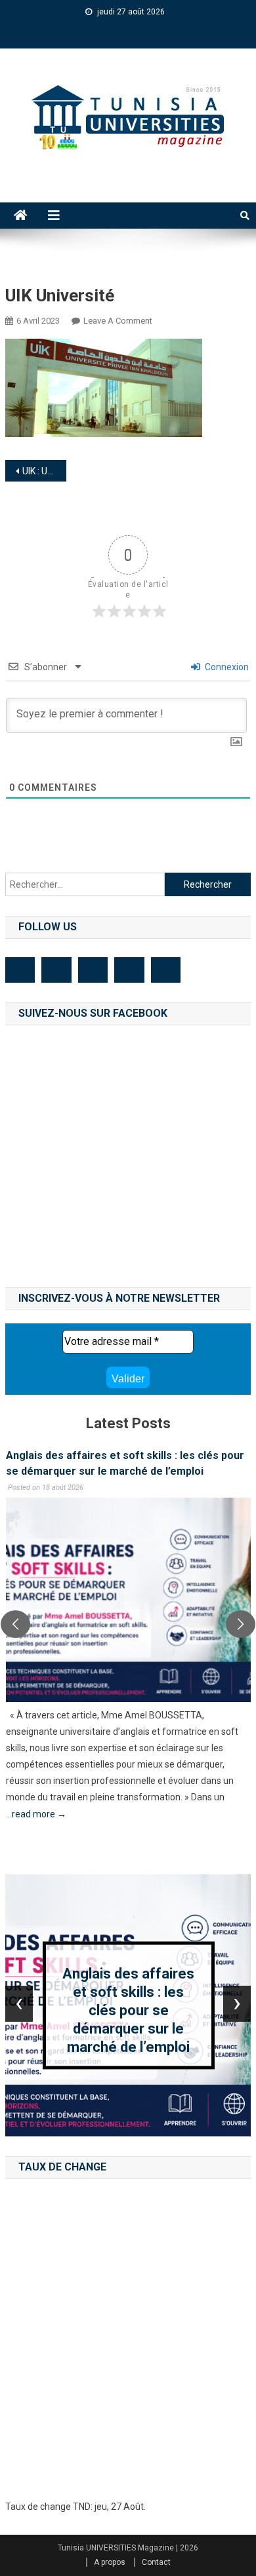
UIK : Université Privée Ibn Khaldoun (45, 471)
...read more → (36, 1814)
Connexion (226, 667)
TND (82, 2507)
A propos (110, 2562)
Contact (156, 2562)
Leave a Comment (118, 321)
